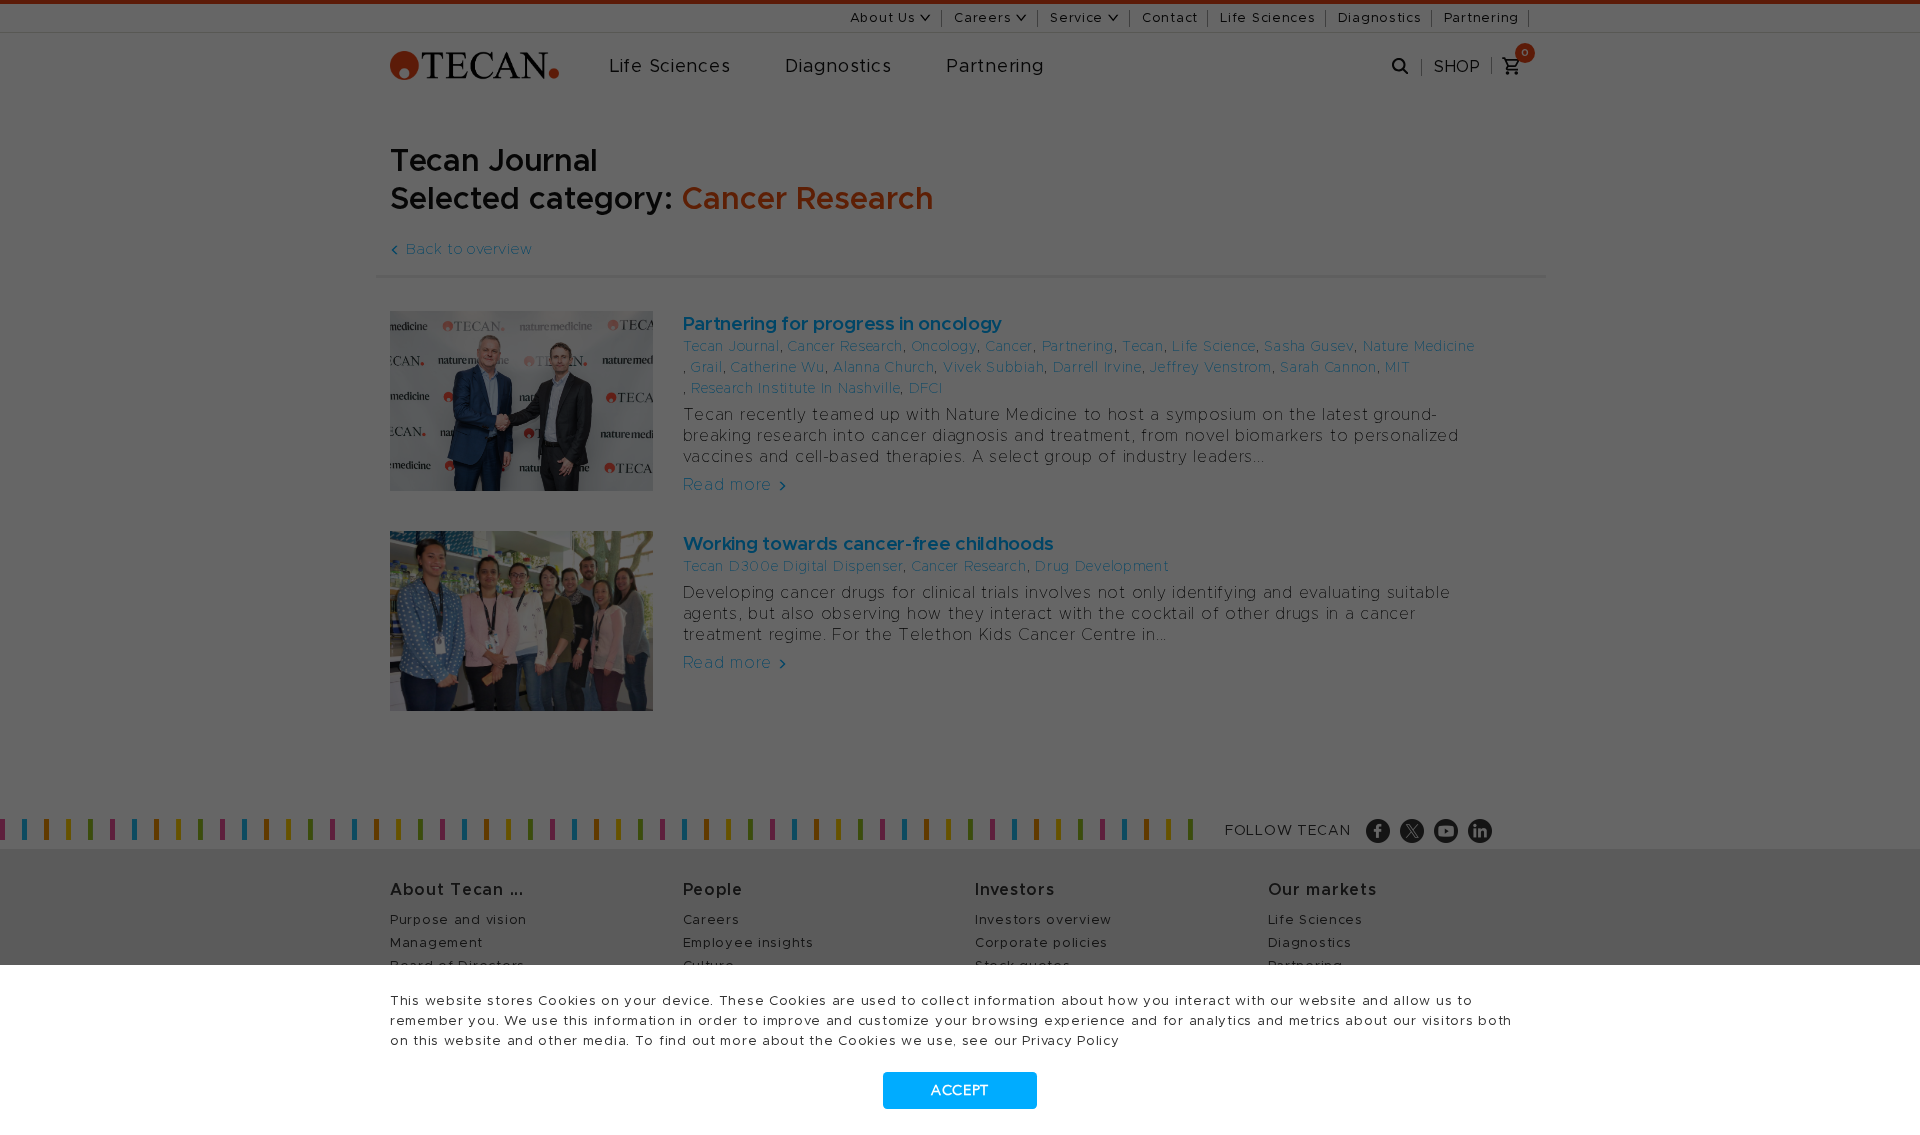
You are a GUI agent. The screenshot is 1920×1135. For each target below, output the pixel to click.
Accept (960, 1090)
